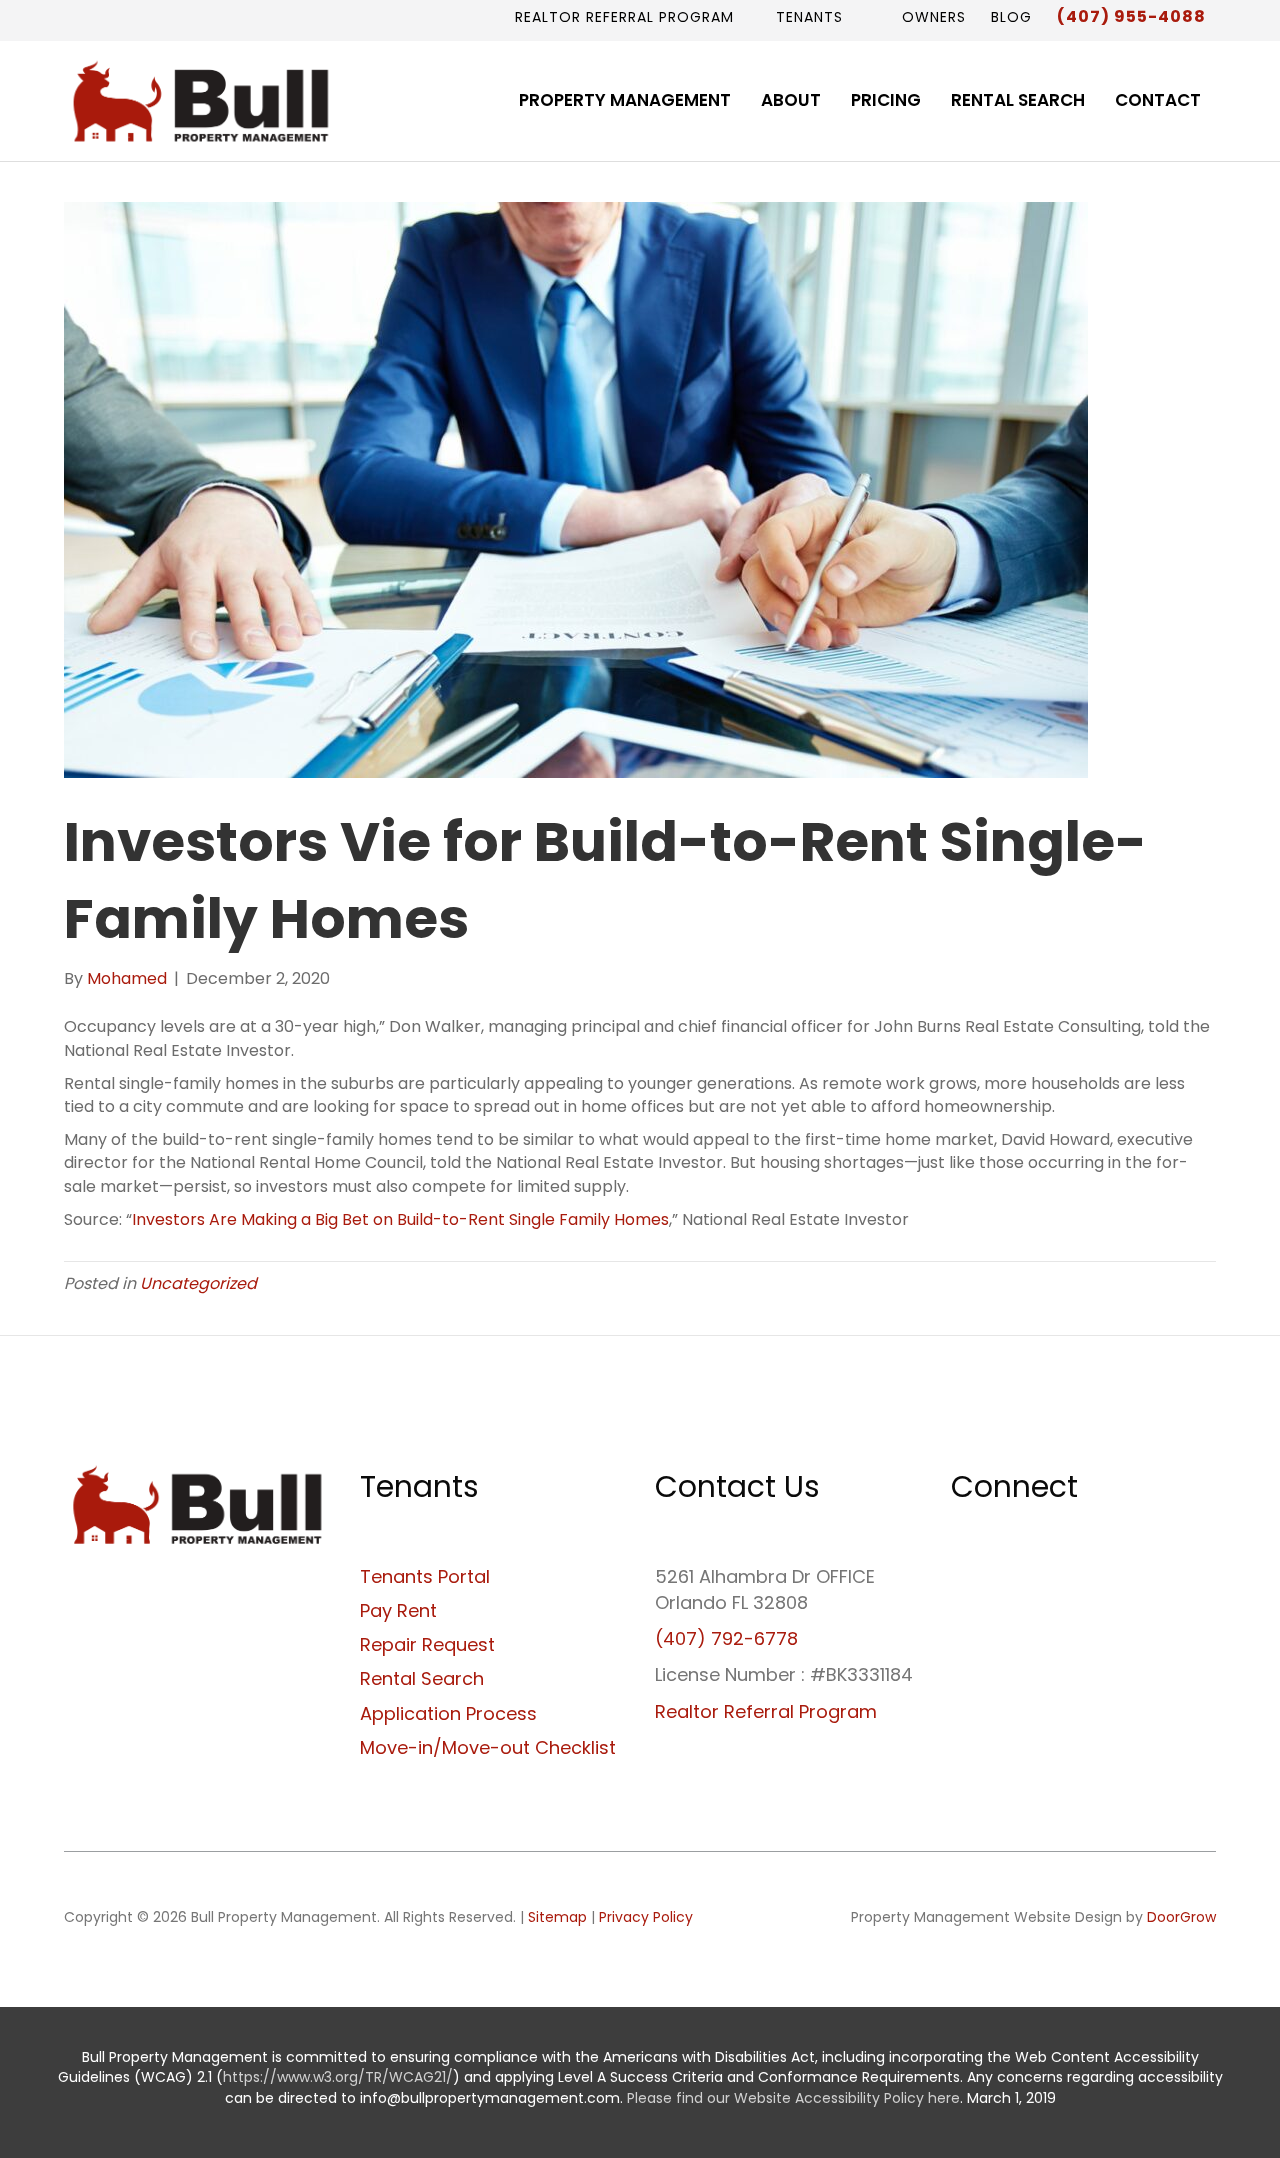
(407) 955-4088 (1131, 16)
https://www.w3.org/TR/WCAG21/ (338, 2077)
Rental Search (1018, 100)
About (791, 100)
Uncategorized (198, 1283)
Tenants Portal (425, 1576)
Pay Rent (398, 1610)
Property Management (625, 100)
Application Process (448, 1713)
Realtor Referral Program (624, 17)
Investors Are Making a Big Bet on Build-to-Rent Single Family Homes (400, 1219)
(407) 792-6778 (726, 1638)
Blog (1011, 17)
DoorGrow (1181, 1917)
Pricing (886, 100)
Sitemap (557, 1917)
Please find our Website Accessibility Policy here (793, 2098)
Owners (931, 17)
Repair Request (427, 1644)
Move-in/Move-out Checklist (488, 1747)
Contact (1158, 100)
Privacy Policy (646, 1917)
